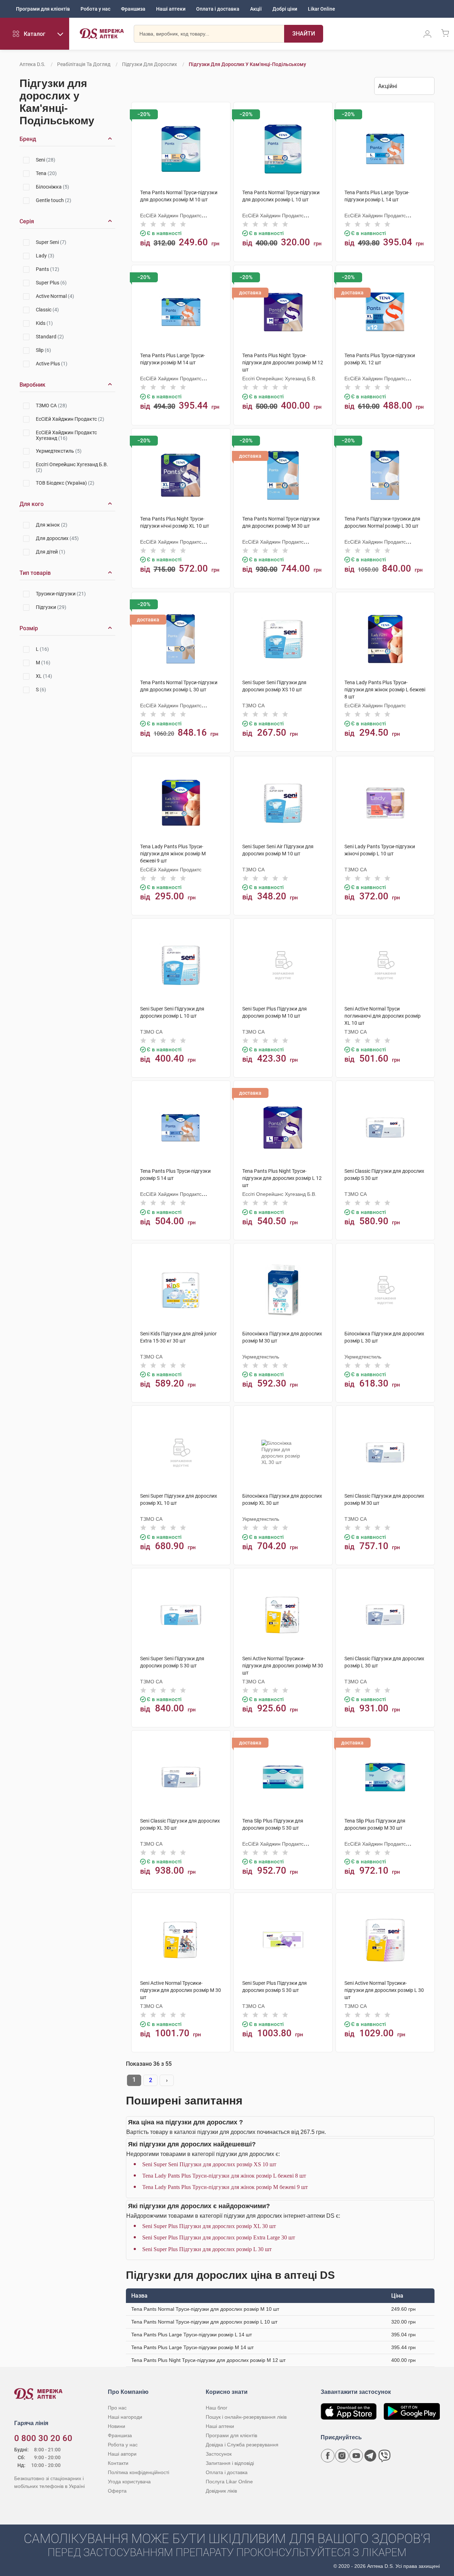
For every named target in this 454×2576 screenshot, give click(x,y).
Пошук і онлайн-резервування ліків (246, 2417)
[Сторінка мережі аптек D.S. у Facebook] (328, 2456)
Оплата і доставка (218, 9)
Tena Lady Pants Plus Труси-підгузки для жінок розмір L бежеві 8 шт (224, 2176)
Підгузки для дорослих (150, 64)
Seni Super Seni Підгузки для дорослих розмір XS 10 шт (209, 2164)
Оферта (117, 2491)
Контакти (118, 2463)
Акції (256, 9)
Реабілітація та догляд (84, 64)
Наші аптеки (171, 9)
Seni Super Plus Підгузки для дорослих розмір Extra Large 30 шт (219, 2237)
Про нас (117, 2408)
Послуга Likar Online (229, 2482)
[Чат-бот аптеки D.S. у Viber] (384, 2456)
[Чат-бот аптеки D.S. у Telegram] (370, 2456)
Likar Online (322, 9)
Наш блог (217, 2408)
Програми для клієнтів (43, 9)
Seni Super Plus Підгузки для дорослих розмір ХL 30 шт (209, 2226)
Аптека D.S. (32, 64)
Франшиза (133, 9)
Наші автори (122, 2454)
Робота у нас (95, 9)
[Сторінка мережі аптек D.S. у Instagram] (342, 2456)
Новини (117, 2426)
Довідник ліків (221, 2491)
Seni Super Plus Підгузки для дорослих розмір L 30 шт (207, 2249)
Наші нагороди (125, 2417)
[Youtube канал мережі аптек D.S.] (356, 2456)
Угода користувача (129, 2482)
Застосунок (219, 2454)
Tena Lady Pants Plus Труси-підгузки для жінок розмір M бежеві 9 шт (225, 2187)
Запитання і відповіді (230, 2463)
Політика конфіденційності (139, 2472)
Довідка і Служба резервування (242, 2445)
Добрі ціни (285, 9)
